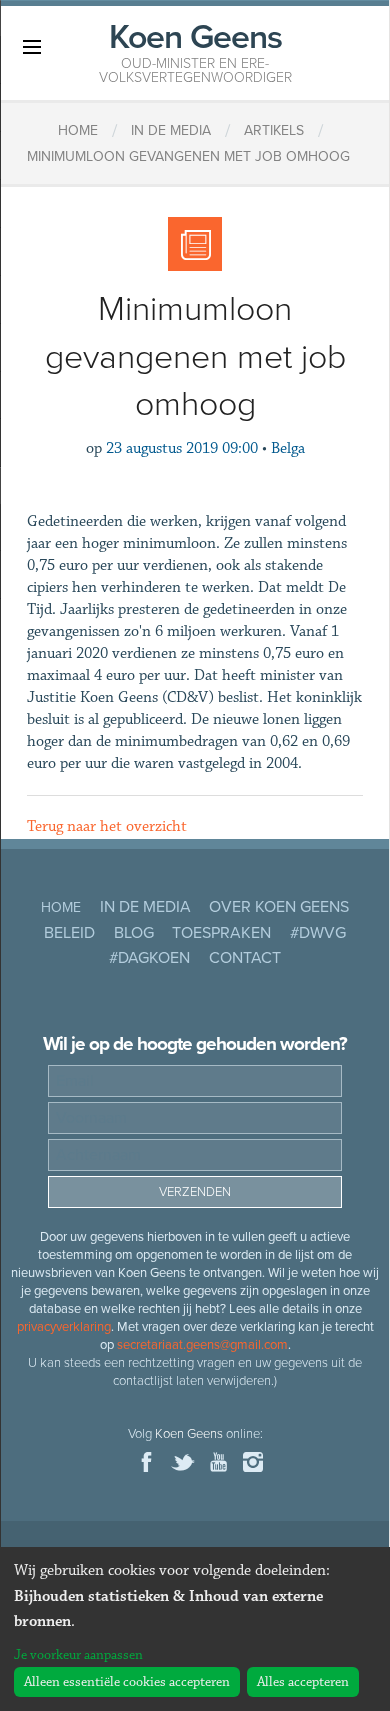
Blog (134, 933)
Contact (245, 958)
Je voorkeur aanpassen (78, 1655)
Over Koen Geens (279, 907)
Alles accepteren (303, 1682)
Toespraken (221, 933)
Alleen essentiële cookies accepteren (127, 1682)
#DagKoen (149, 958)
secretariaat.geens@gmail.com (202, 1345)
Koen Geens (195, 51)
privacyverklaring (64, 1327)
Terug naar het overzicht (107, 826)
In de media (145, 907)
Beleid (69, 933)
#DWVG (318, 933)
